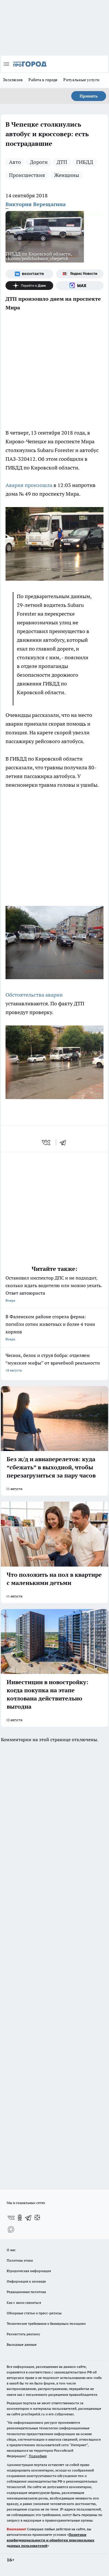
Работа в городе (43, 80)
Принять (89, 96)
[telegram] (65, 1142)
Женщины (67, 175)
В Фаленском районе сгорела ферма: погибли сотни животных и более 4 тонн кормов (50, 1327)
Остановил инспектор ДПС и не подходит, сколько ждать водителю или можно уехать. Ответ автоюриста (54, 1289)
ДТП (62, 162)
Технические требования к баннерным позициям (46, 2323)
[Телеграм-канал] (28, 2218)
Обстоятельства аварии (34, 995)
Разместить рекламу (23, 2334)
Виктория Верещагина (36, 204)
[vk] (47, 1142)
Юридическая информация (29, 2271)
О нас (11, 2250)
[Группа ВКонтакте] (29, 274)
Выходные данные (22, 2344)
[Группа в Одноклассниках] (20, 2218)
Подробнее (38, 2456)
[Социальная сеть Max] (80, 286)
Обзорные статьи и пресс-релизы (34, 2313)
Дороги (39, 162)
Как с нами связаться (24, 2303)
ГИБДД (85, 162)
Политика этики (20, 2260)
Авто (15, 162)
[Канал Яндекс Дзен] (29, 286)
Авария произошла (29, 485)
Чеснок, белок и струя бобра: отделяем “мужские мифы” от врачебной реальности (53, 1362)
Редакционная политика (26, 2292)
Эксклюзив (13, 80)
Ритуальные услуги (81, 80)
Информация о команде (26, 2281)
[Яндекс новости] (80, 274)
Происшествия (27, 175)
